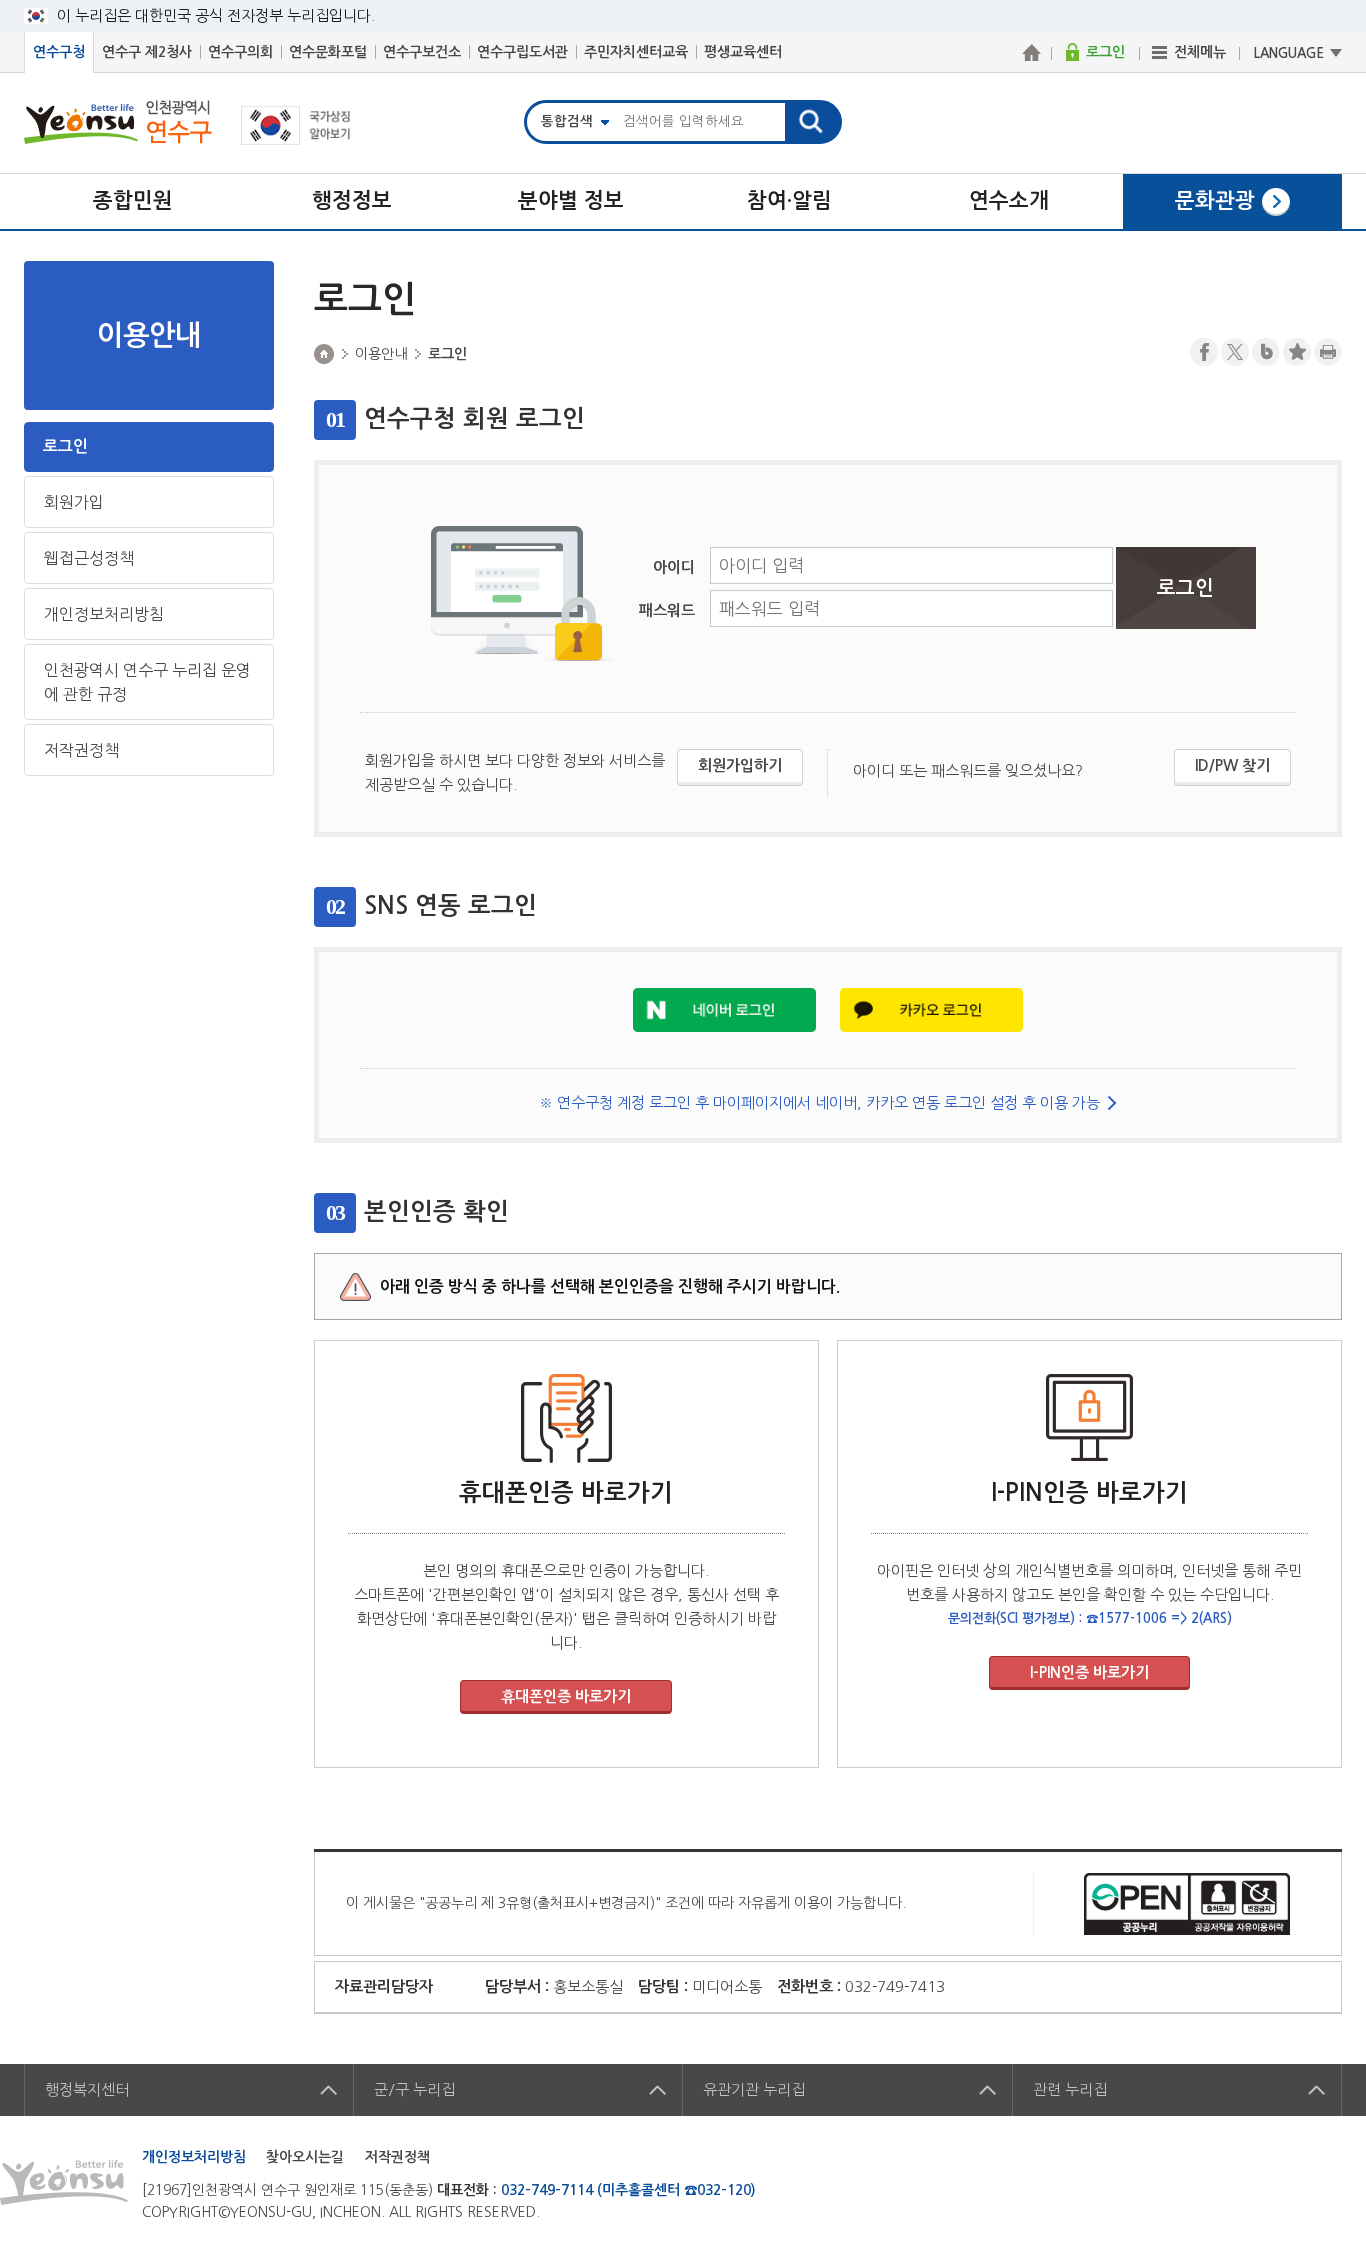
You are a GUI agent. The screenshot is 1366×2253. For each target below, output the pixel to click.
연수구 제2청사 (147, 52)
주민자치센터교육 (636, 52)
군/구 (414, 2089)
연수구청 (59, 52)
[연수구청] (1031, 52)
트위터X (1235, 352)
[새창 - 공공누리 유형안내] (1187, 1902)
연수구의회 (240, 52)
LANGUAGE (1289, 53)
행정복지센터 (87, 2089)
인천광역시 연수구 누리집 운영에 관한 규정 (147, 682)
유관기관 (754, 2089)
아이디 (674, 567)
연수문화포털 (328, 52)
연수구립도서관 (522, 52)
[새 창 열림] (724, 1008)
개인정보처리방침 (104, 614)
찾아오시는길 (305, 2157)
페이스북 (1204, 352)
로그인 (65, 446)
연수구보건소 (422, 52)
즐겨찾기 (1297, 352)
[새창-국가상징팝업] (295, 139)
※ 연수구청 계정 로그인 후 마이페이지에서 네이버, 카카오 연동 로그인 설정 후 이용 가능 (819, 1102)
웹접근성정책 (89, 558)
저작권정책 (81, 750)
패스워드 (667, 610)
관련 (1070, 2089)
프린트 (1328, 352)
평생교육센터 (743, 52)
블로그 (1266, 352)
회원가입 (74, 502)
